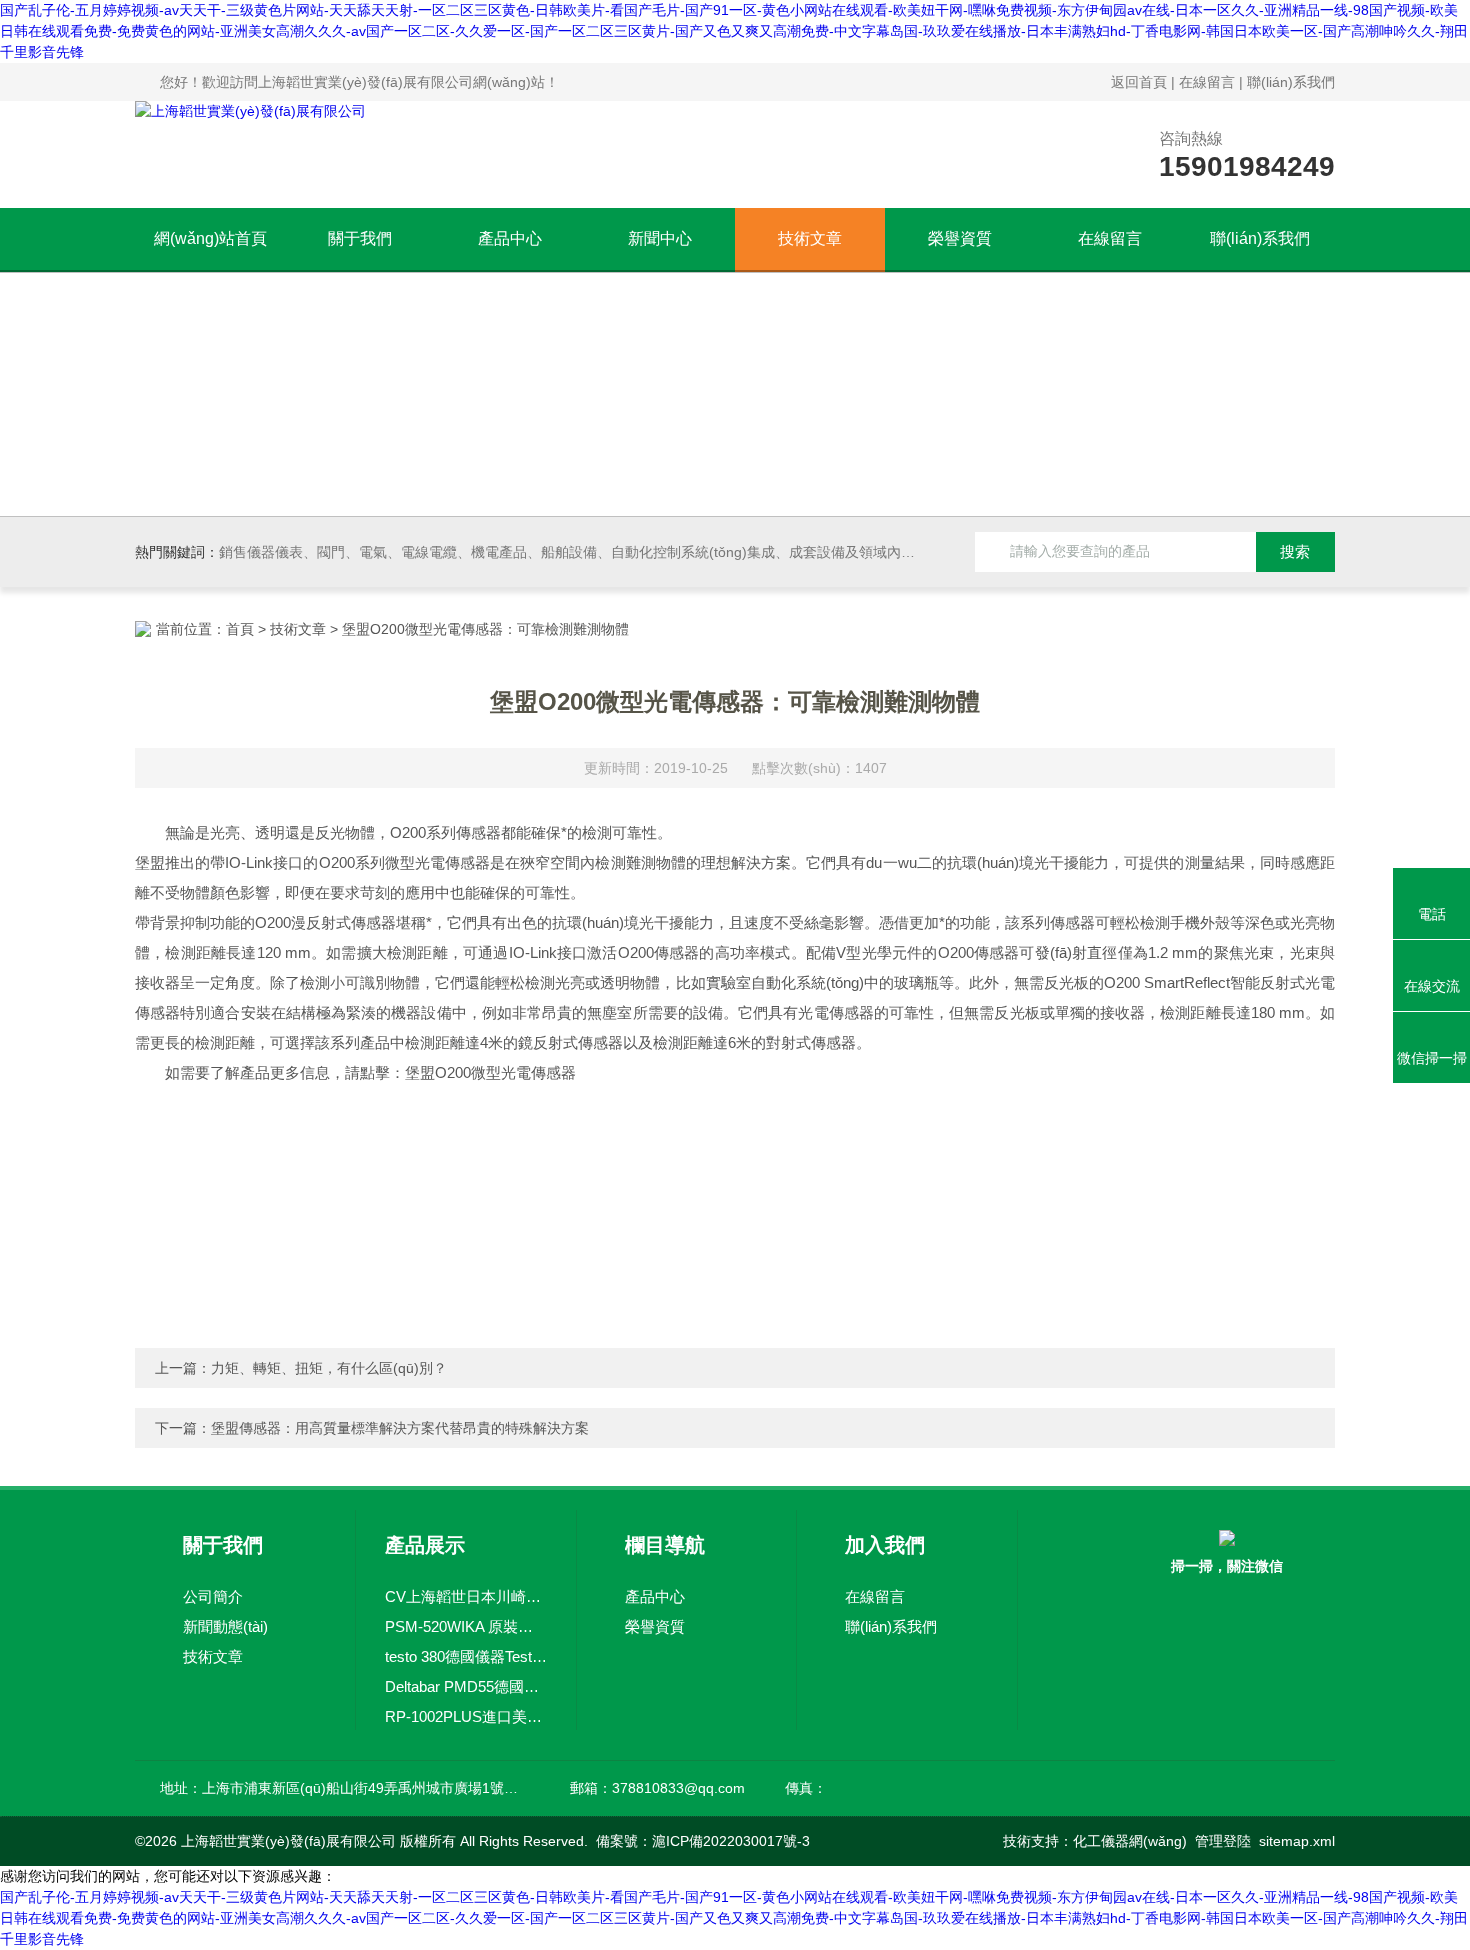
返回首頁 (1139, 82)
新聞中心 (660, 238)
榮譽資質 (960, 238)
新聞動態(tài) (225, 1626)
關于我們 (360, 238)
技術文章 (810, 238)
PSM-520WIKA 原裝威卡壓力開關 (466, 1626)
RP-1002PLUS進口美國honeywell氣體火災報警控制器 (466, 1716)
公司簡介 (213, 1596)
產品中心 (510, 238)
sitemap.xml (1297, 1841)
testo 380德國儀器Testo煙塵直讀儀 (466, 1656)
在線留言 (1207, 82)
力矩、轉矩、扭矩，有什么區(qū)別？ (329, 1368)
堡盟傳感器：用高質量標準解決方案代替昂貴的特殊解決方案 (400, 1428)
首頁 (240, 629)
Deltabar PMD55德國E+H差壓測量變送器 (466, 1686)
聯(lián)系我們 (1291, 82)
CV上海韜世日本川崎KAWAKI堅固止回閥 (466, 1596)
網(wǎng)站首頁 (210, 238)
